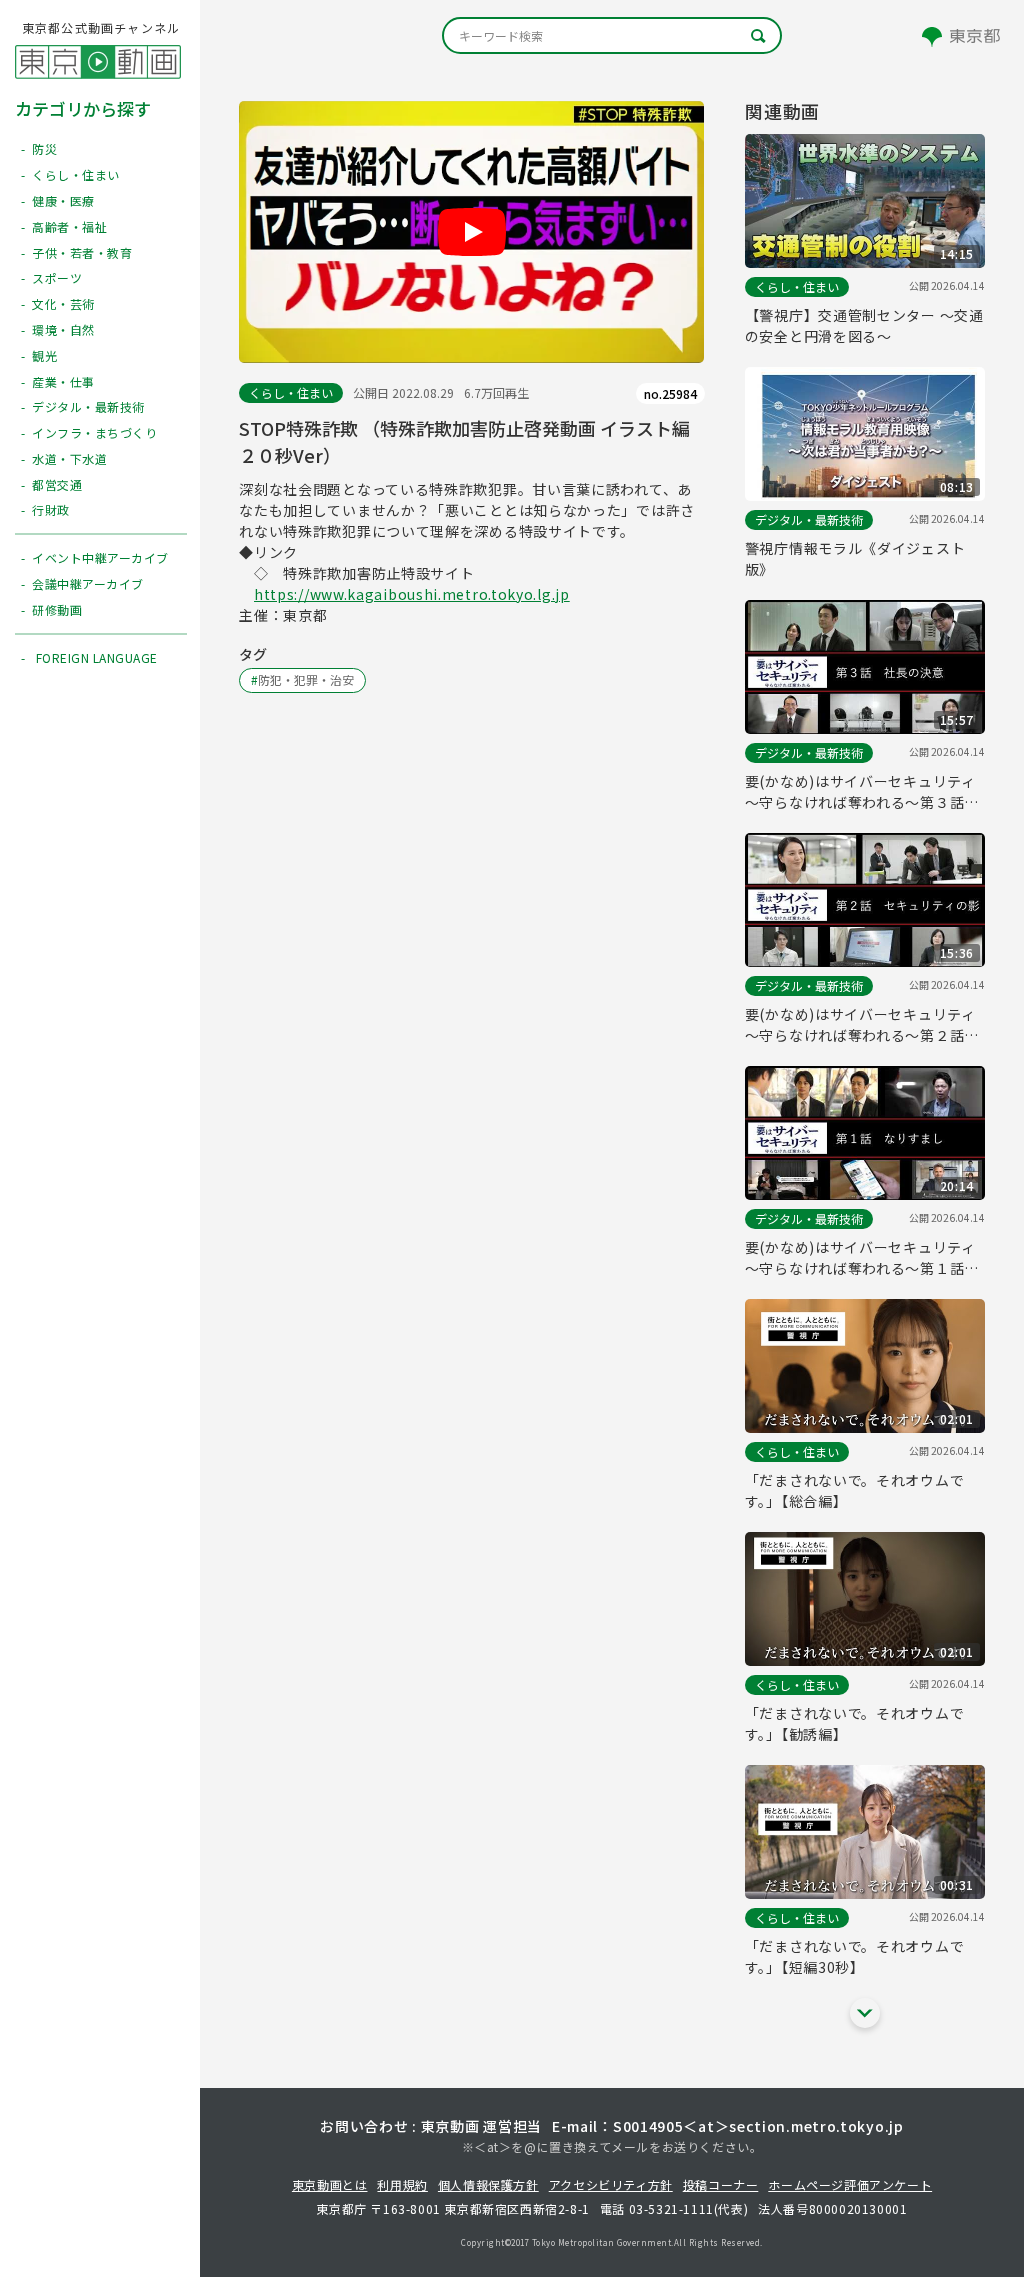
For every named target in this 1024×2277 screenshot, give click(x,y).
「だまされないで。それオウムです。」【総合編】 (855, 1490)
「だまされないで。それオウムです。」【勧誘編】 (855, 1723)
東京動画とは (330, 2184)
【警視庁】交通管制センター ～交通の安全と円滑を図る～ (864, 325)
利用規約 (402, 2184)
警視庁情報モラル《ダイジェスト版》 (855, 558)
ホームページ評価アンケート (850, 2184)
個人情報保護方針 (488, 2184)
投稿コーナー (721, 2184)
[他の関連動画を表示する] (865, 2013)
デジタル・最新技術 (809, 519)
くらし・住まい (291, 392)
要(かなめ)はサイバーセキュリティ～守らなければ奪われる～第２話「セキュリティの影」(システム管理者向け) (865, 1025)
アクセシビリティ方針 (611, 2184)
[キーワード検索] (612, 35)
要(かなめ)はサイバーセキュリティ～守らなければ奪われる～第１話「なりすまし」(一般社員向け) (860, 1258)
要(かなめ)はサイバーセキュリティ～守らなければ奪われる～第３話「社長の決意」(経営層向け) (860, 792)
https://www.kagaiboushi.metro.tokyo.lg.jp (412, 594)
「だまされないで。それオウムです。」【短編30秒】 (855, 1956)
